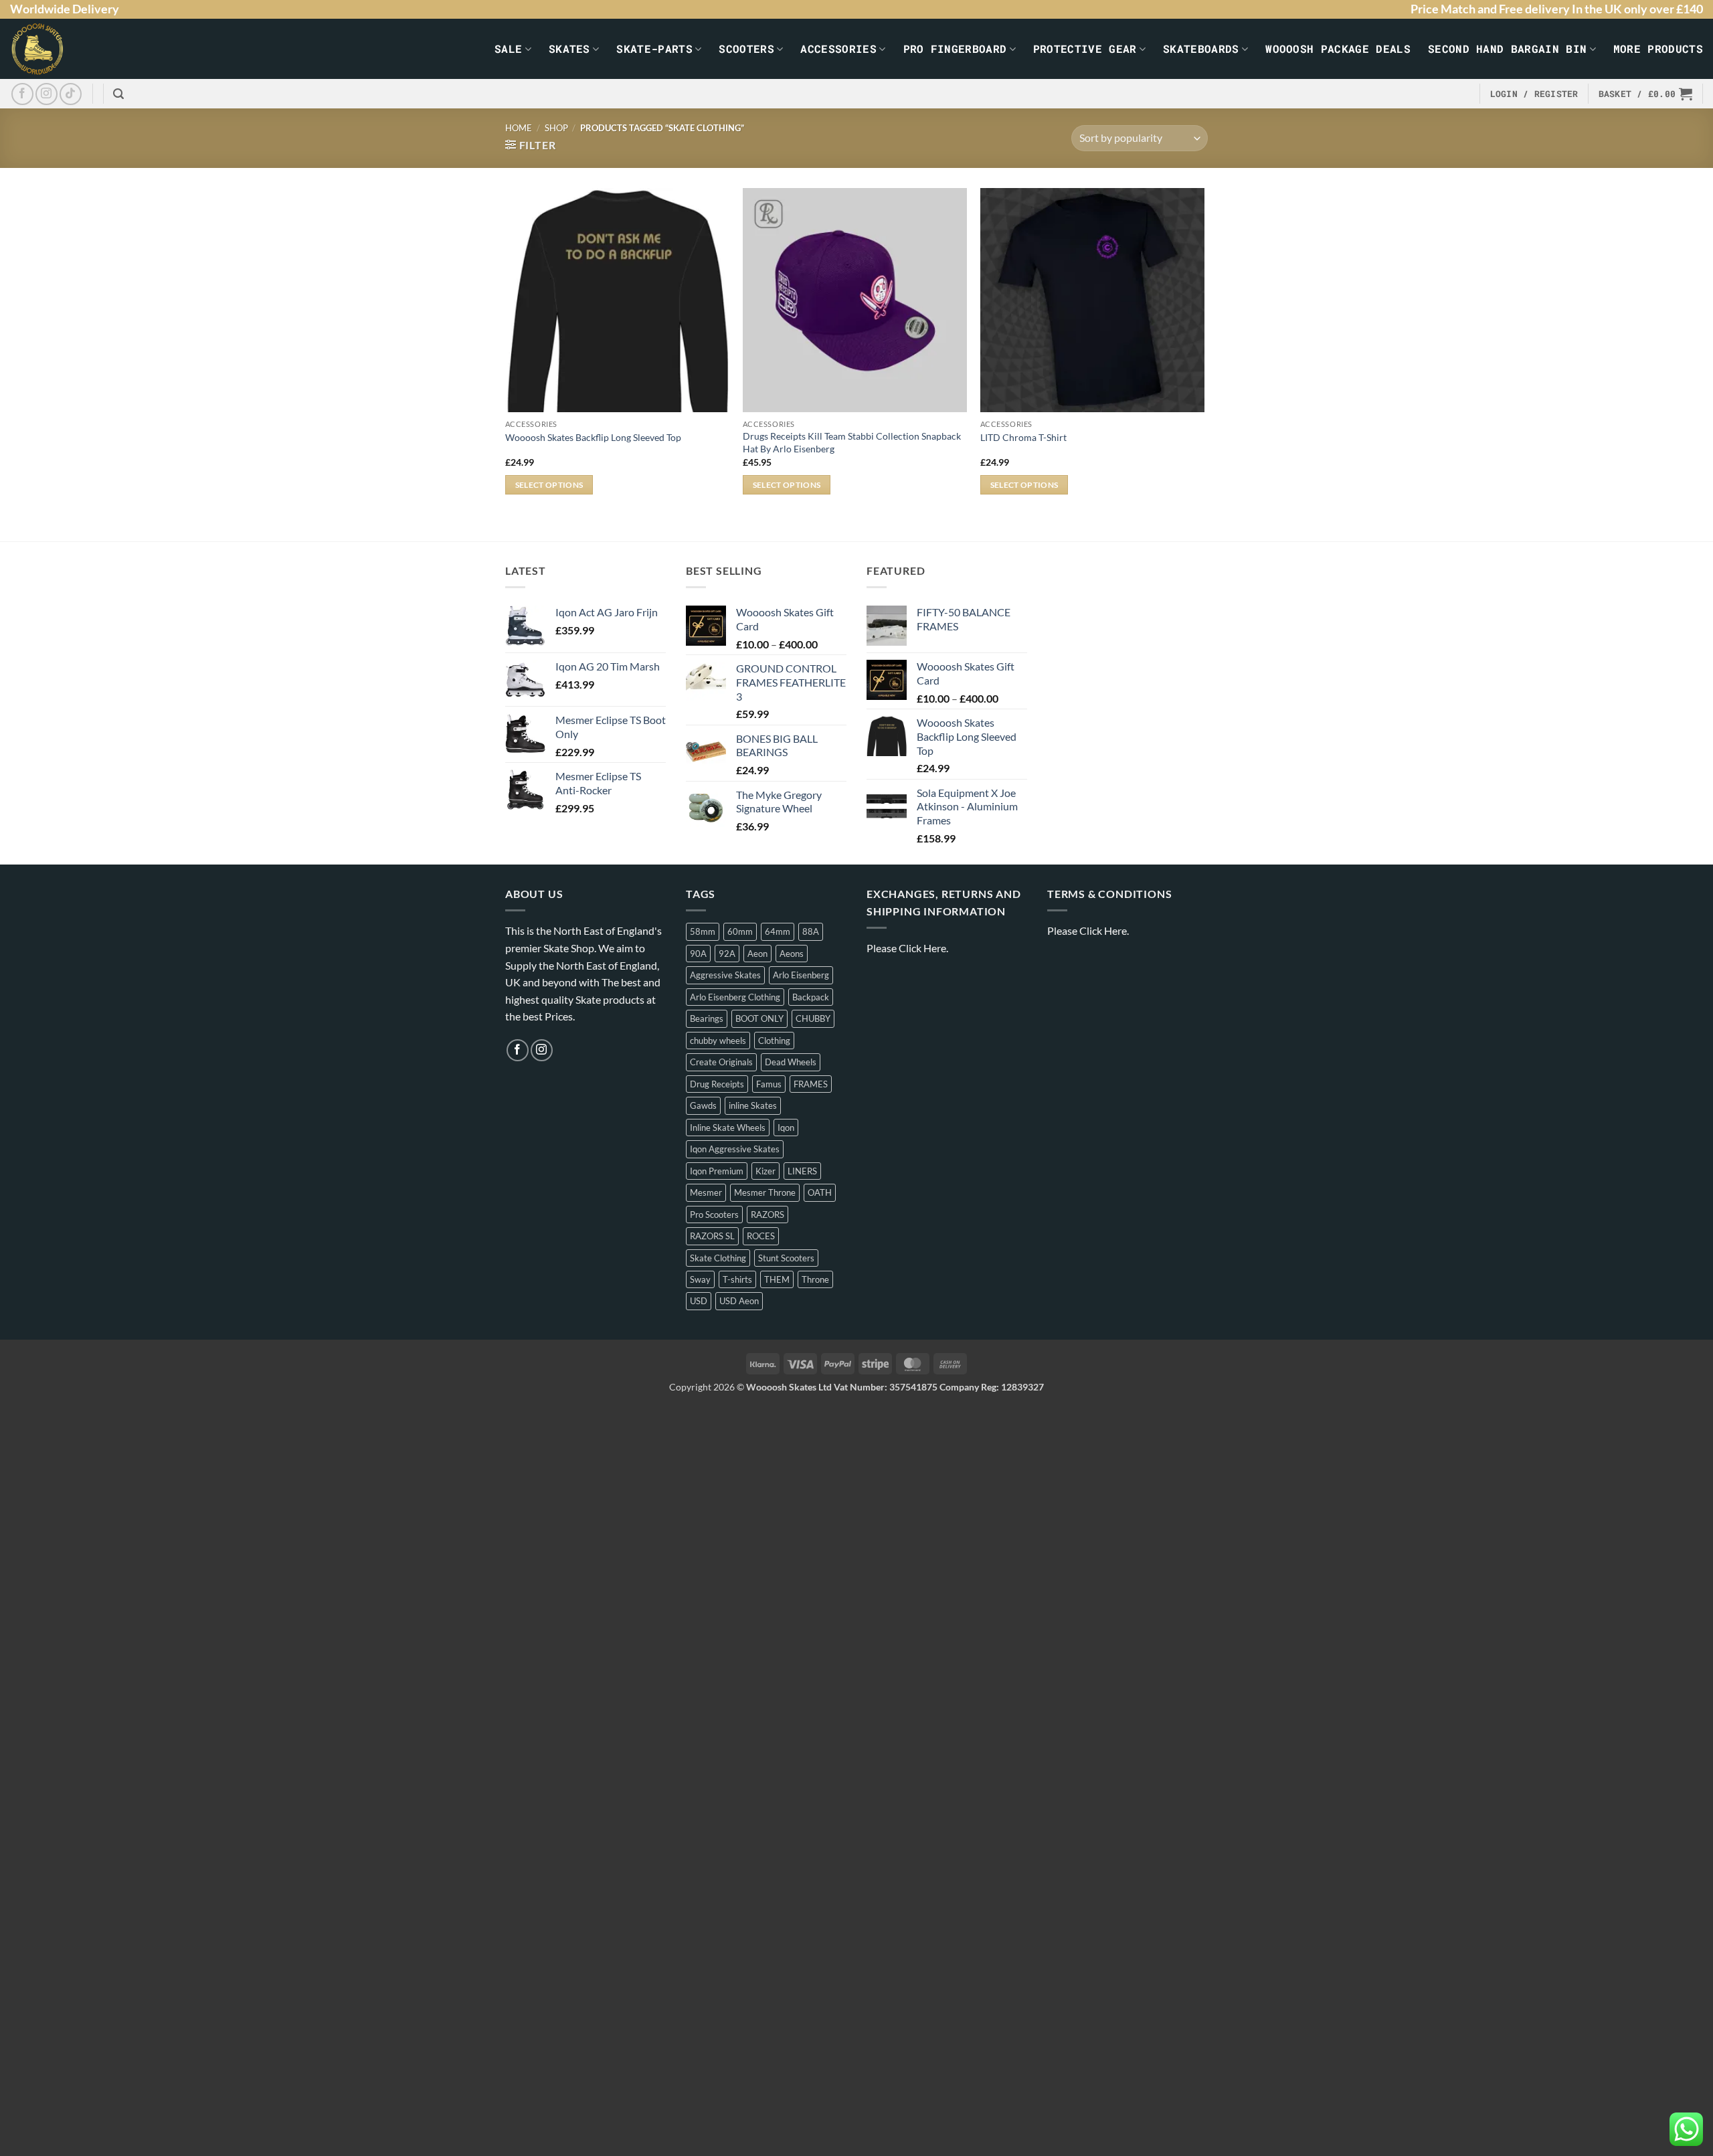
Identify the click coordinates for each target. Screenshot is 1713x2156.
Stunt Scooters (786, 1258)
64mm (778, 931)
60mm (740, 931)
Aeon (757, 954)
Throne (815, 1279)
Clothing (774, 1041)
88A (811, 931)
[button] (118, 94)
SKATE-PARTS (654, 49)
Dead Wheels (791, 1062)
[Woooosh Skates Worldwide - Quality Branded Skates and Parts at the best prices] (61, 49)
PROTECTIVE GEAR (1085, 49)
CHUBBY (813, 1018)
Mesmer (706, 1192)
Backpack (811, 997)
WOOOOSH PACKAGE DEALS (1338, 49)
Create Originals (721, 1062)
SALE (508, 49)
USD (699, 1301)
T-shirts (737, 1279)
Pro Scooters (714, 1215)
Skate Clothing (718, 1258)
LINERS (802, 1171)
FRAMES (811, 1084)
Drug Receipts (717, 1084)
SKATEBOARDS (1201, 49)
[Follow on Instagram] (47, 94)
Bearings (707, 1018)
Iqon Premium (717, 1171)
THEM (777, 1279)
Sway (700, 1279)
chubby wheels (718, 1041)
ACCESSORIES (838, 49)
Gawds (703, 1105)
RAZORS (768, 1215)
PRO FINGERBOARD (955, 49)
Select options (549, 485)
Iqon (786, 1128)
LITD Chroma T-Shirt (1023, 437)
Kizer (765, 1171)
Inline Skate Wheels (728, 1128)
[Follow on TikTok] (71, 94)
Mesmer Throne (765, 1192)
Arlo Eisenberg (801, 975)
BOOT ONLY (759, 1018)
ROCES (761, 1236)
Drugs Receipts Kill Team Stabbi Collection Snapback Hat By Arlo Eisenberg (852, 442)
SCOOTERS (746, 49)
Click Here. (923, 948)
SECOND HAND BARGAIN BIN (1507, 49)
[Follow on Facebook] (22, 94)
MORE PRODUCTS (1658, 49)
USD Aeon (739, 1301)
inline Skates (753, 1105)
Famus (769, 1084)
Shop (556, 128)
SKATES (569, 49)
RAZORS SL (712, 1236)
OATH (820, 1192)
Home (519, 128)
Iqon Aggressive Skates (735, 1149)
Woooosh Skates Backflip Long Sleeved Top (593, 437)
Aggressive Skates (725, 975)
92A (727, 954)
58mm (703, 931)
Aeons (792, 954)
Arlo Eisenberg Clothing (735, 997)
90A (698, 954)
